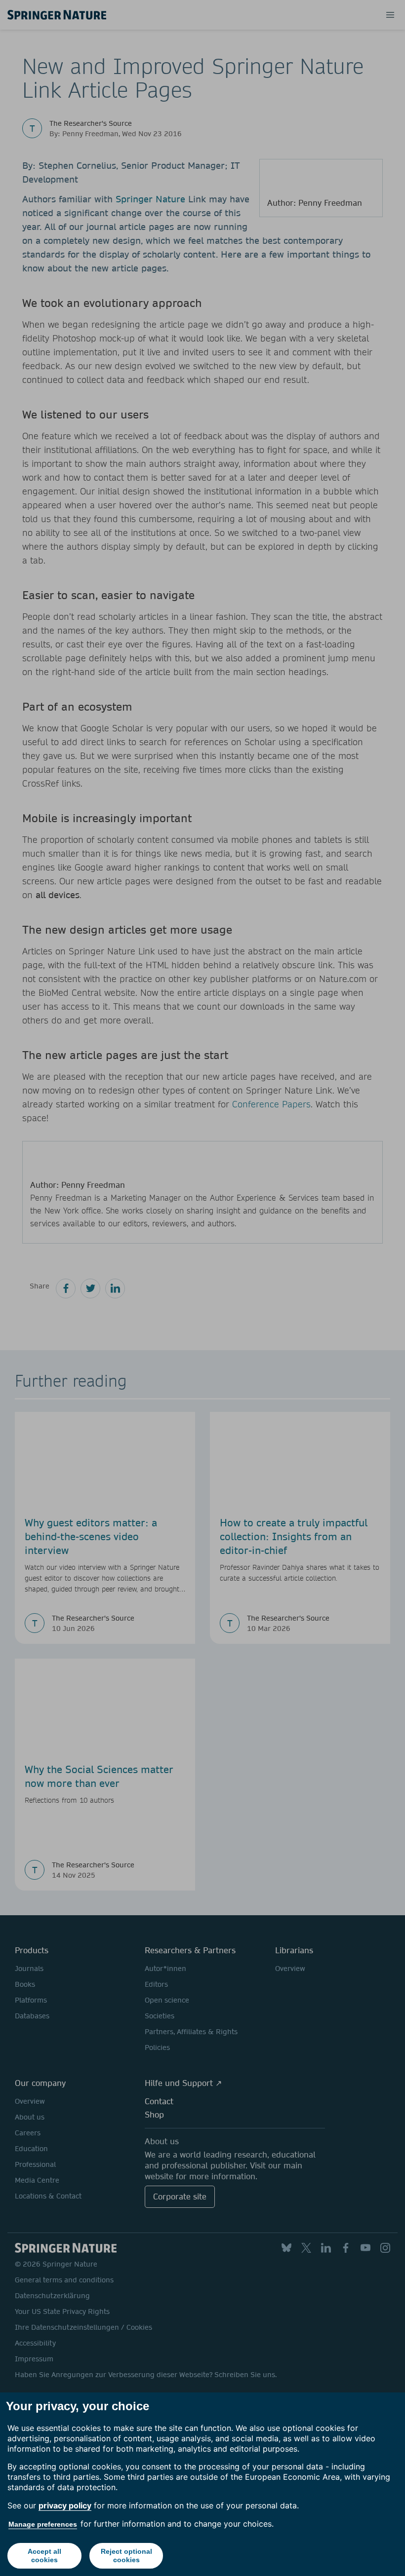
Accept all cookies (44, 2556)
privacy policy (65, 2505)
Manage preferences (43, 2524)
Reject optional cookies (126, 2556)
